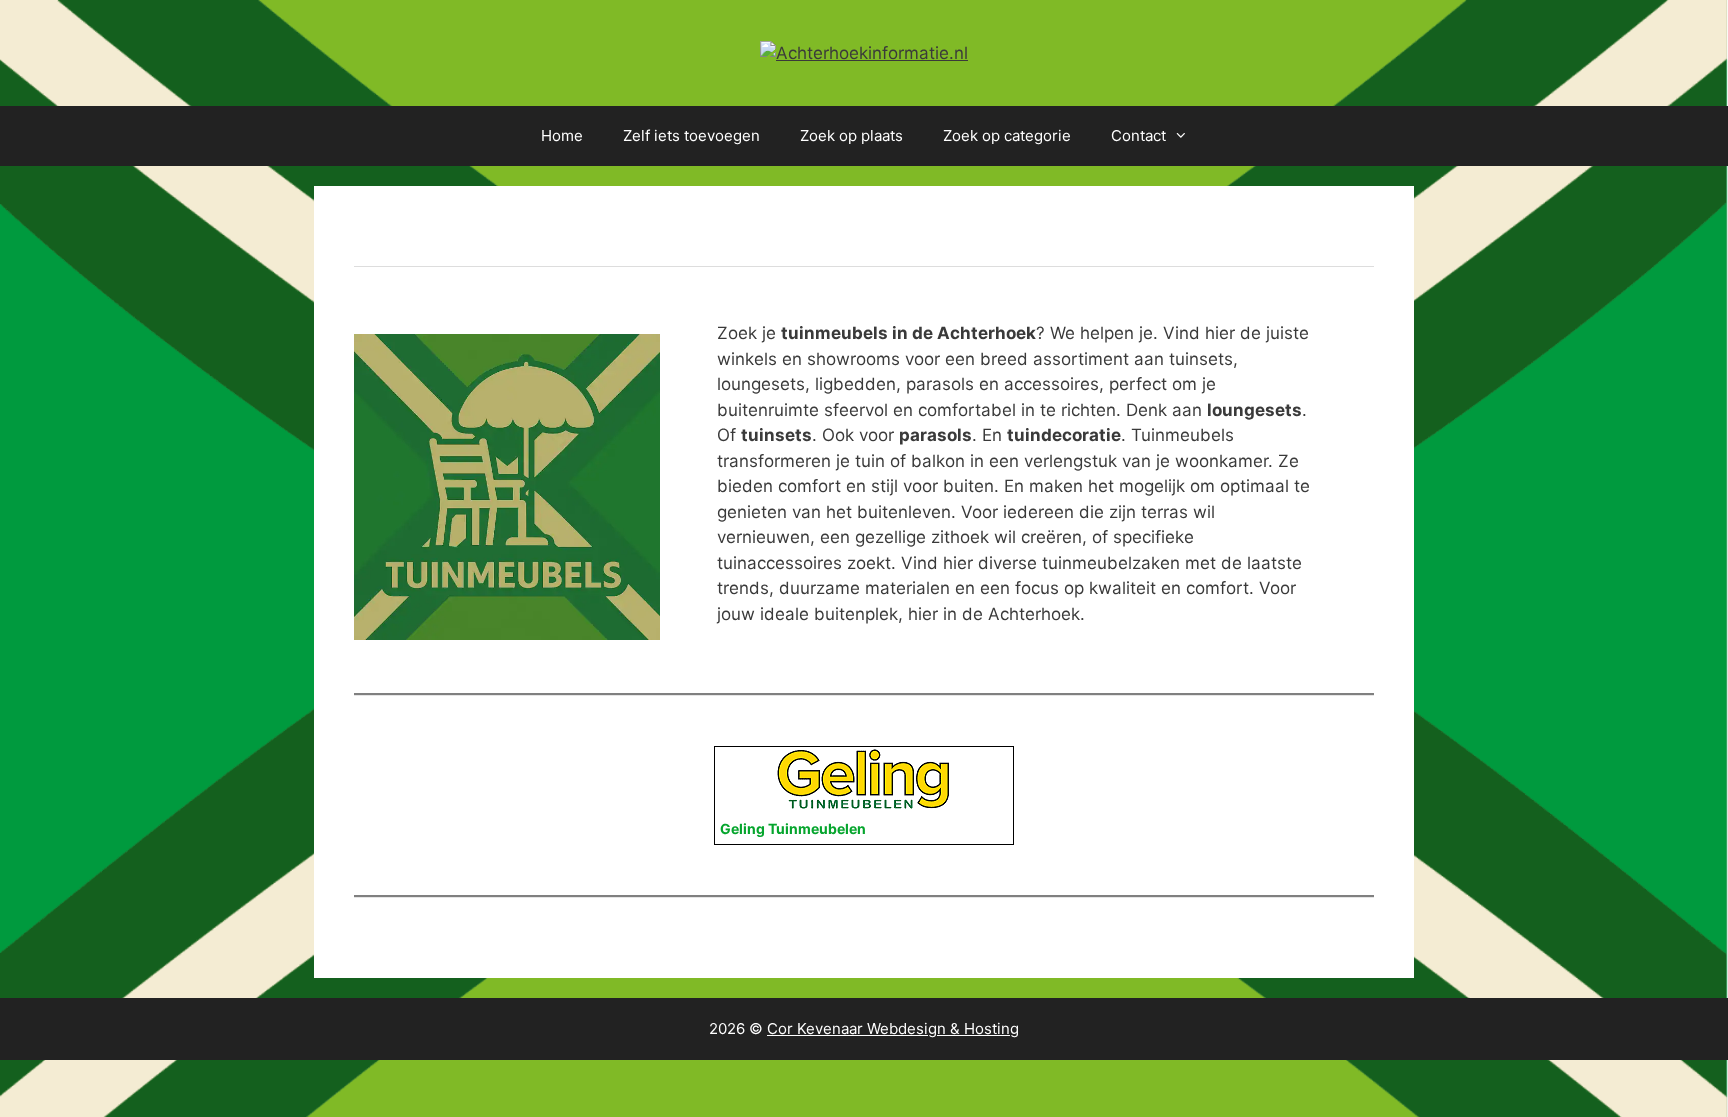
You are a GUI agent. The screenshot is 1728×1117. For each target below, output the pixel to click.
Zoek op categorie (1007, 135)
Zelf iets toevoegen (691, 135)
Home (562, 135)
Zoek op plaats (851, 135)
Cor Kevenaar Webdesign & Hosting (893, 1028)
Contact (1138, 135)
